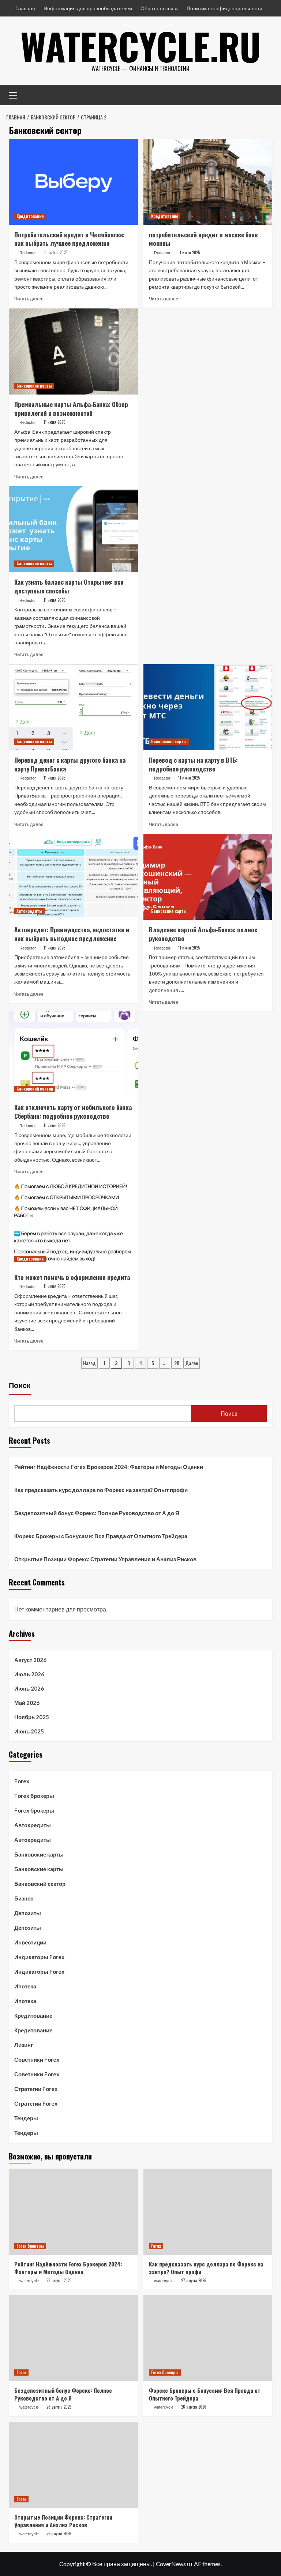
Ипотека (25, 1986)
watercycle (29, 2281)
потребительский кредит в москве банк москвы (203, 239)
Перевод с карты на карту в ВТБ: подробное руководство (193, 764)
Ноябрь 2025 (32, 1717)
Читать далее (29, 299)
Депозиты (28, 1913)
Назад (89, 1363)
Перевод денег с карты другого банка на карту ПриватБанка (70, 764)
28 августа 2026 (59, 2280)
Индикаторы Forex (39, 1957)
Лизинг (24, 2045)
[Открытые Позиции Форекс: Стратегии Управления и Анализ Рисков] (73, 2465)
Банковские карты (34, 386)
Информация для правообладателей (88, 8)
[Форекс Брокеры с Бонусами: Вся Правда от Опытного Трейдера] (208, 2338)
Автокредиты (29, 911)
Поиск (20, 1385)
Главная (25, 8)
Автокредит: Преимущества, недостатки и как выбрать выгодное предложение (72, 934)
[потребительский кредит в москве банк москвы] (208, 182)
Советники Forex (37, 2059)
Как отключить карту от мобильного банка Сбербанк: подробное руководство (73, 1112)
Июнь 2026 (29, 1688)
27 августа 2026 (194, 2280)
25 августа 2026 (59, 2534)
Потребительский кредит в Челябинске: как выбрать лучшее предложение (70, 239)
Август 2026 (30, 1660)
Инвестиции (30, 1942)
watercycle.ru (141, 46)
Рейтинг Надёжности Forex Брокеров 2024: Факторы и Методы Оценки (109, 1467)
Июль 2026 (29, 1674)
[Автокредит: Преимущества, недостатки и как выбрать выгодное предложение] (73, 877)
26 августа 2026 (59, 2407)
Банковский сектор (35, 1089)
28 (177, 1363)
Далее (192, 1363)
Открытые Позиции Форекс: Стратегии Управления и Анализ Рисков (105, 1559)
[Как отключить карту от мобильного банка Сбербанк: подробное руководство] (73, 1054)
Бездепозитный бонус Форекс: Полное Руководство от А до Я (97, 1513)
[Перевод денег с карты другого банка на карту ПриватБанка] (73, 707)
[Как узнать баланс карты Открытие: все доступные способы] (73, 529)
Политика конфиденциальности (224, 8)
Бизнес (24, 1898)
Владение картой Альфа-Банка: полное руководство (203, 934)
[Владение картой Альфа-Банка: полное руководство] (208, 877)
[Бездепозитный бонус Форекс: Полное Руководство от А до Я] (73, 2338)
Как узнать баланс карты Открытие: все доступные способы (69, 586)
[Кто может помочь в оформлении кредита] (73, 1224)
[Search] (264, 94)
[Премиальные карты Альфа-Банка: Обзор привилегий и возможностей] (73, 351)
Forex (22, 1781)
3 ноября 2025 (55, 252)
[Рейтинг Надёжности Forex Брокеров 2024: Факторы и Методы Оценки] (73, 2212)
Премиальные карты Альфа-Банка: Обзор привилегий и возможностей (71, 409)
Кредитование (30, 216)
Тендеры (26, 2118)
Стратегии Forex (36, 2089)
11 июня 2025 (189, 252)
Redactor (28, 253)
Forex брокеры (34, 1796)
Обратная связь (159, 8)
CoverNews (171, 2564)
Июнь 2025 (29, 1731)
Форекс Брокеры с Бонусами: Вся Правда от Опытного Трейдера (101, 1536)
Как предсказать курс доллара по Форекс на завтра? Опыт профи (101, 1490)
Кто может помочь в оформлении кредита (72, 1277)
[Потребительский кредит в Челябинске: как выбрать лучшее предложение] (73, 182)
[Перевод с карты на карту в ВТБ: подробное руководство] (208, 707)
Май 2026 (27, 1703)
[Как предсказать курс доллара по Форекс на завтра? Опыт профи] (208, 2212)
